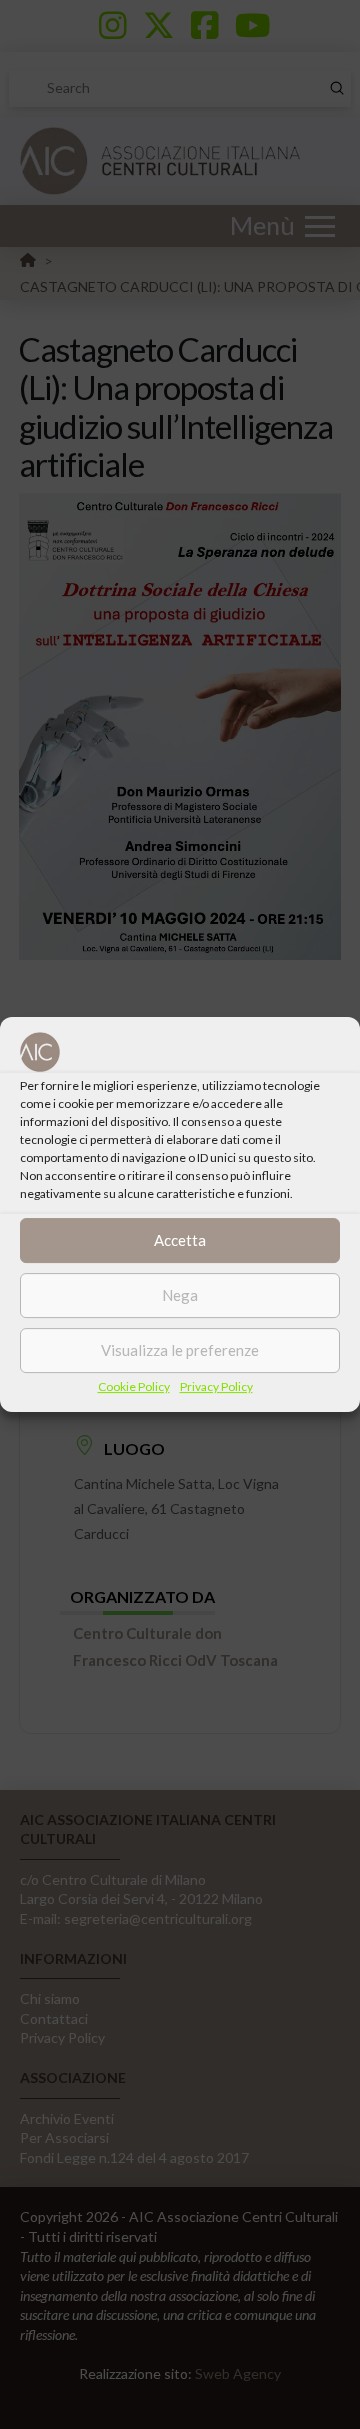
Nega (180, 1295)
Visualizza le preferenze (180, 1350)
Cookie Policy (134, 1386)
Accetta (180, 1240)
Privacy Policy (216, 1386)
